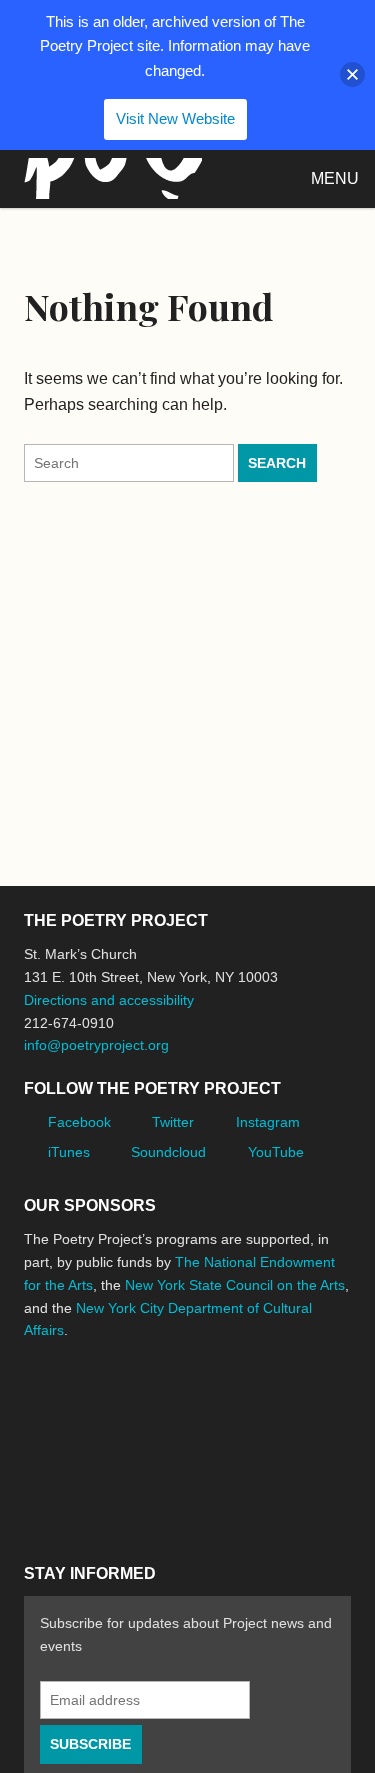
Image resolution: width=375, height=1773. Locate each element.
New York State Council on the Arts (235, 1285)
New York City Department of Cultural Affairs (164, 1480)
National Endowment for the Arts (79, 1392)
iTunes (69, 1152)
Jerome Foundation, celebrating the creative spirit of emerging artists (209, 1393)
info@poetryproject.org (96, 1045)
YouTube (276, 1152)
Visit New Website (175, 118)
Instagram (268, 1122)
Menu (335, 178)
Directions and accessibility (109, 1000)
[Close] (352, 74)
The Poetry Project (109, 178)
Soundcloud (168, 1152)
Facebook (79, 1122)
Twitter (173, 1122)
